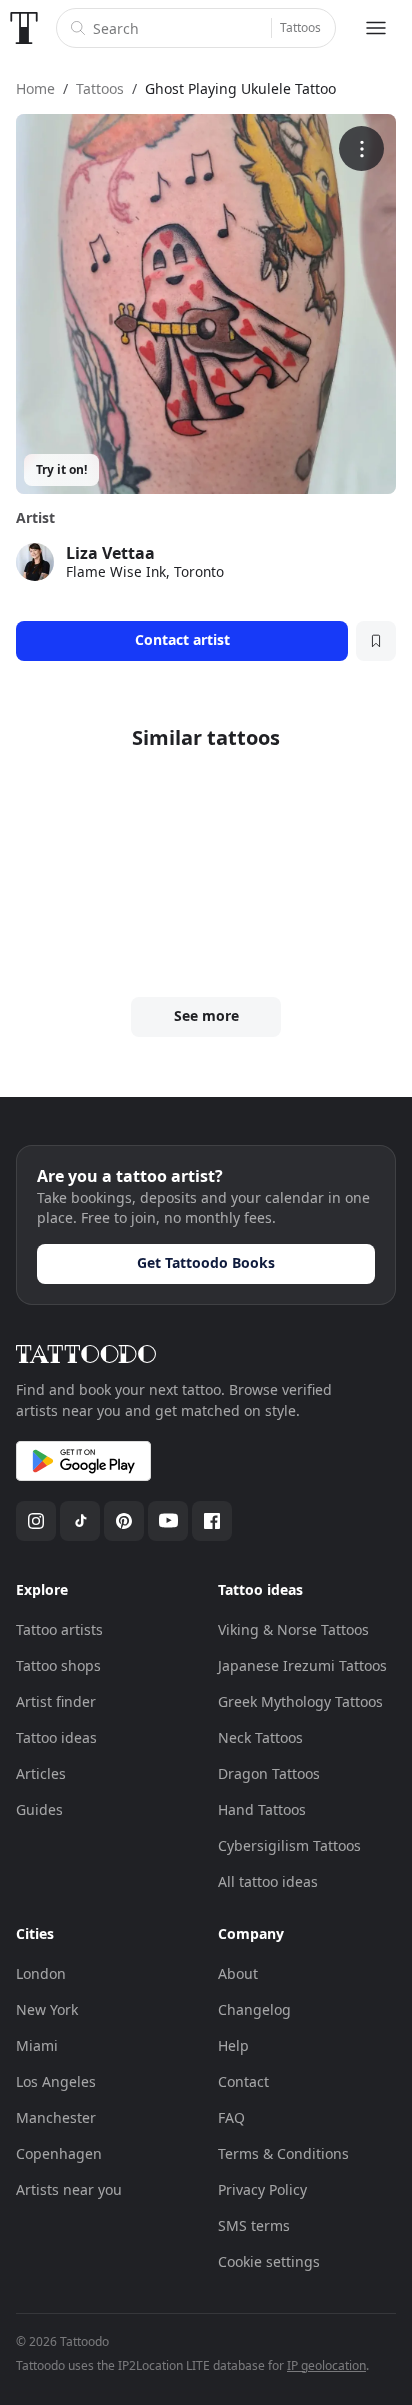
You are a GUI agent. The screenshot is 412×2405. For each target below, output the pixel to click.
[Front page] (24, 28)
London (41, 1973)
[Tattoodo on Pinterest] (124, 1521)
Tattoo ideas (56, 1737)
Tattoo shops (58, 1665)
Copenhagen (59, 2153)
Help (233, 2045)
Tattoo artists (59, 1629)
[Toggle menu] (376, 28)
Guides (39, 1809)
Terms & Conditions (283, 2153)
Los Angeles (56, 2081)
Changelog (254, 2009)
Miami (37, 2045)
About (238, 1973)
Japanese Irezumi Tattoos (302, 1665)
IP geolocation (326, 2365)
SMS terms (254, 2225)
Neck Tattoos (260, 1737)
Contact (243, 2081)
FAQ (231, 2117)
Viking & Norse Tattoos (293, 1629)
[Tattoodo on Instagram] (36, 1521)
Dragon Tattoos (269, 1773)
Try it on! (61, 469)
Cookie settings (269, 2261)
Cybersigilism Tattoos (289, 1845)
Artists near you (69, 2189)
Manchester (56, 2117)
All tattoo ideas (268, 1881)
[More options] (361, 148)
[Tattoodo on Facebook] (212, 1521)
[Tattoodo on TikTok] (80, 1521)
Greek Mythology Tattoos (300, 1701)
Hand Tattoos (262, 1809)
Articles (41, 1773)
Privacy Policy (262, 2189)
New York (47, 2009)
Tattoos (300, 27)
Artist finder (56, 1701)
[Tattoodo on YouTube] (168, 1521)
